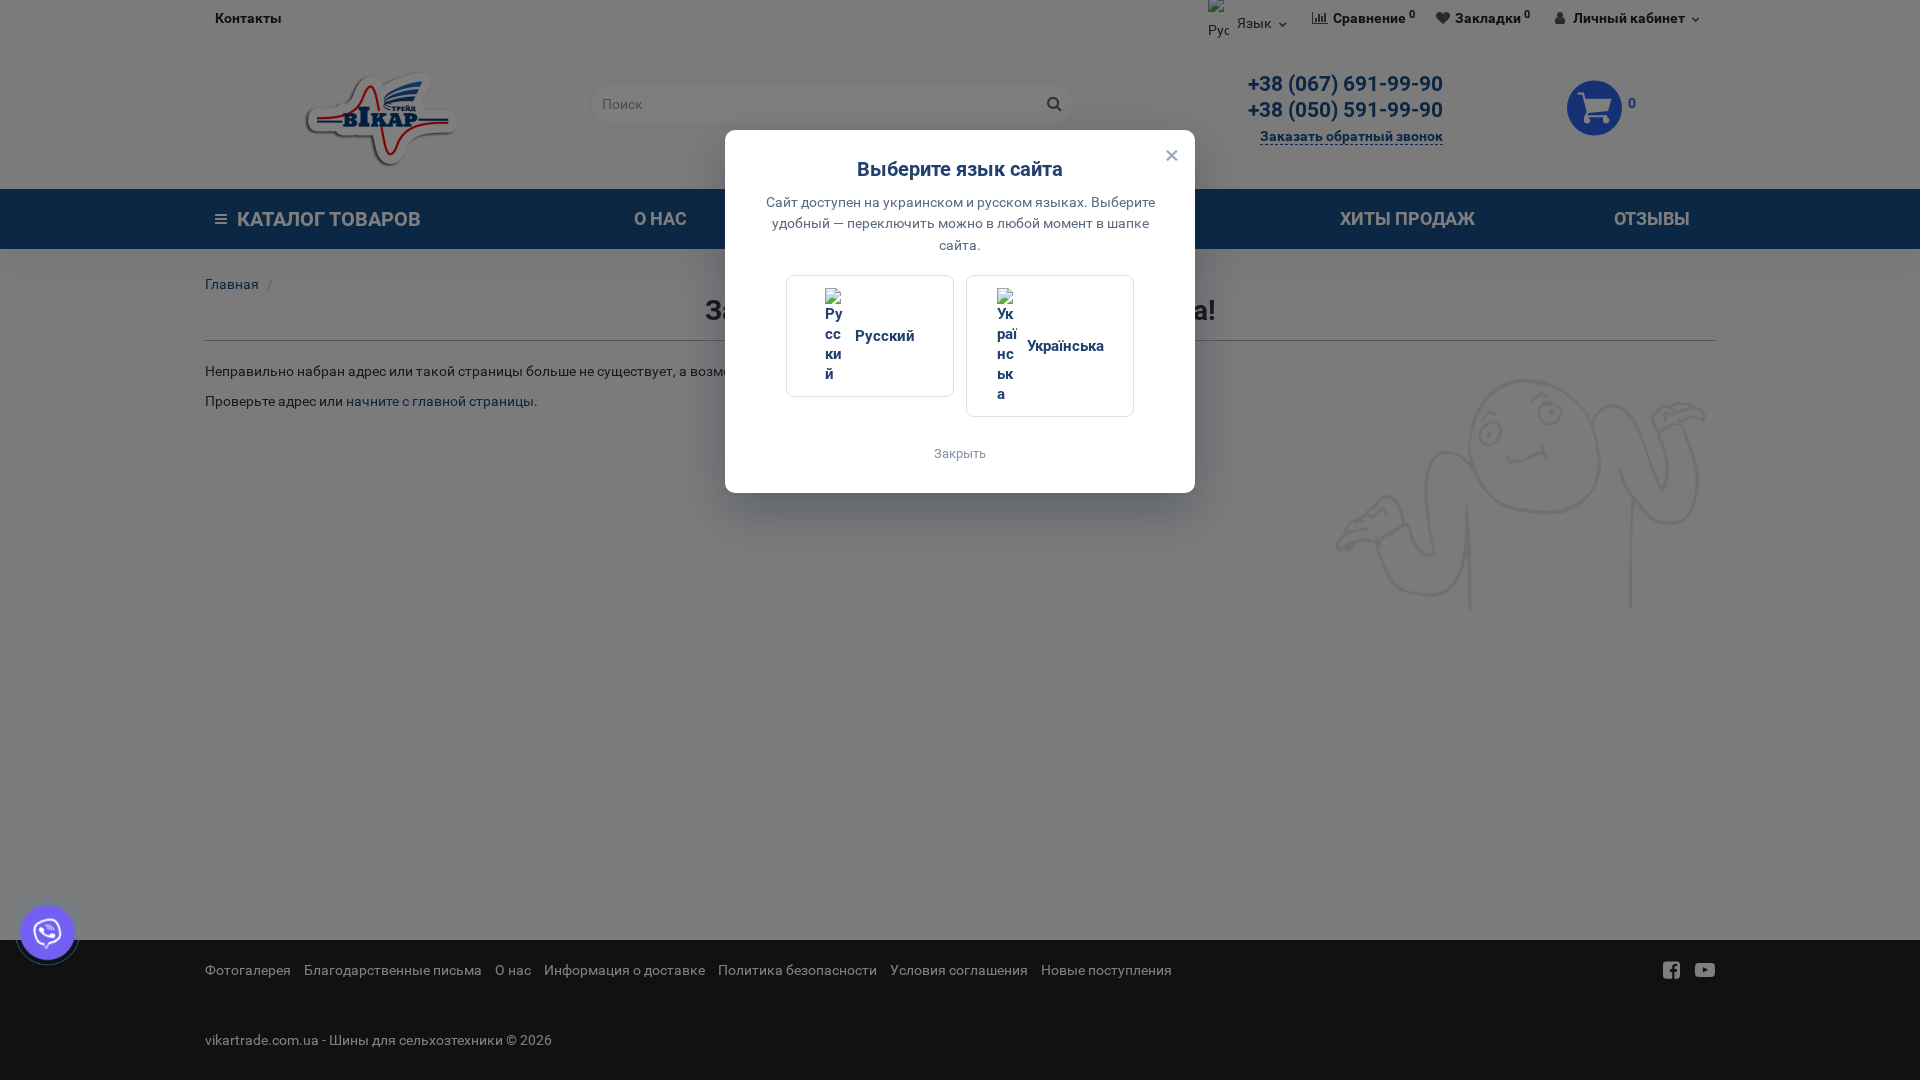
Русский (885, 336)
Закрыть (960, 453)
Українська (1065, 346)
